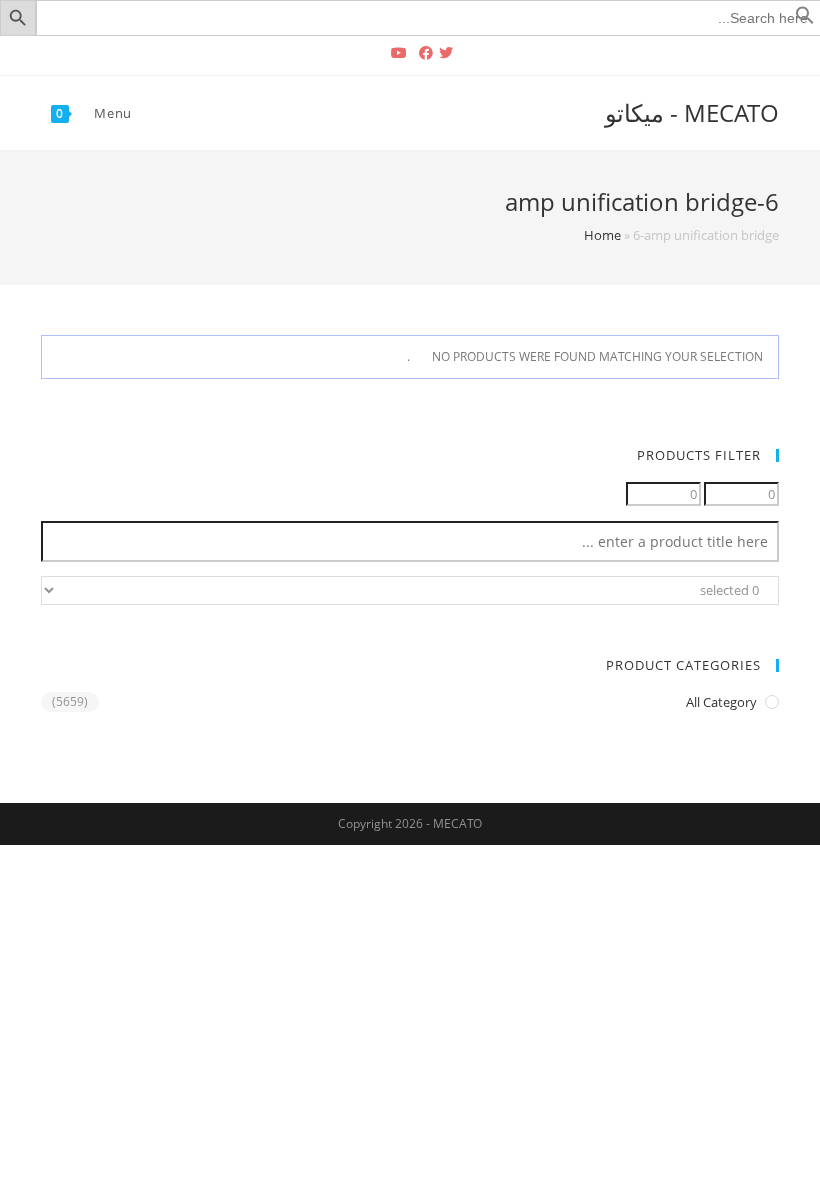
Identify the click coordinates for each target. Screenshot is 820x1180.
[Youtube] (399, 53)
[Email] (373, 53)
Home (602, 235)
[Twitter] (449, 53)
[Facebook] (426, 53)
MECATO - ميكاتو (692, 112)
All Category (721, 702)
